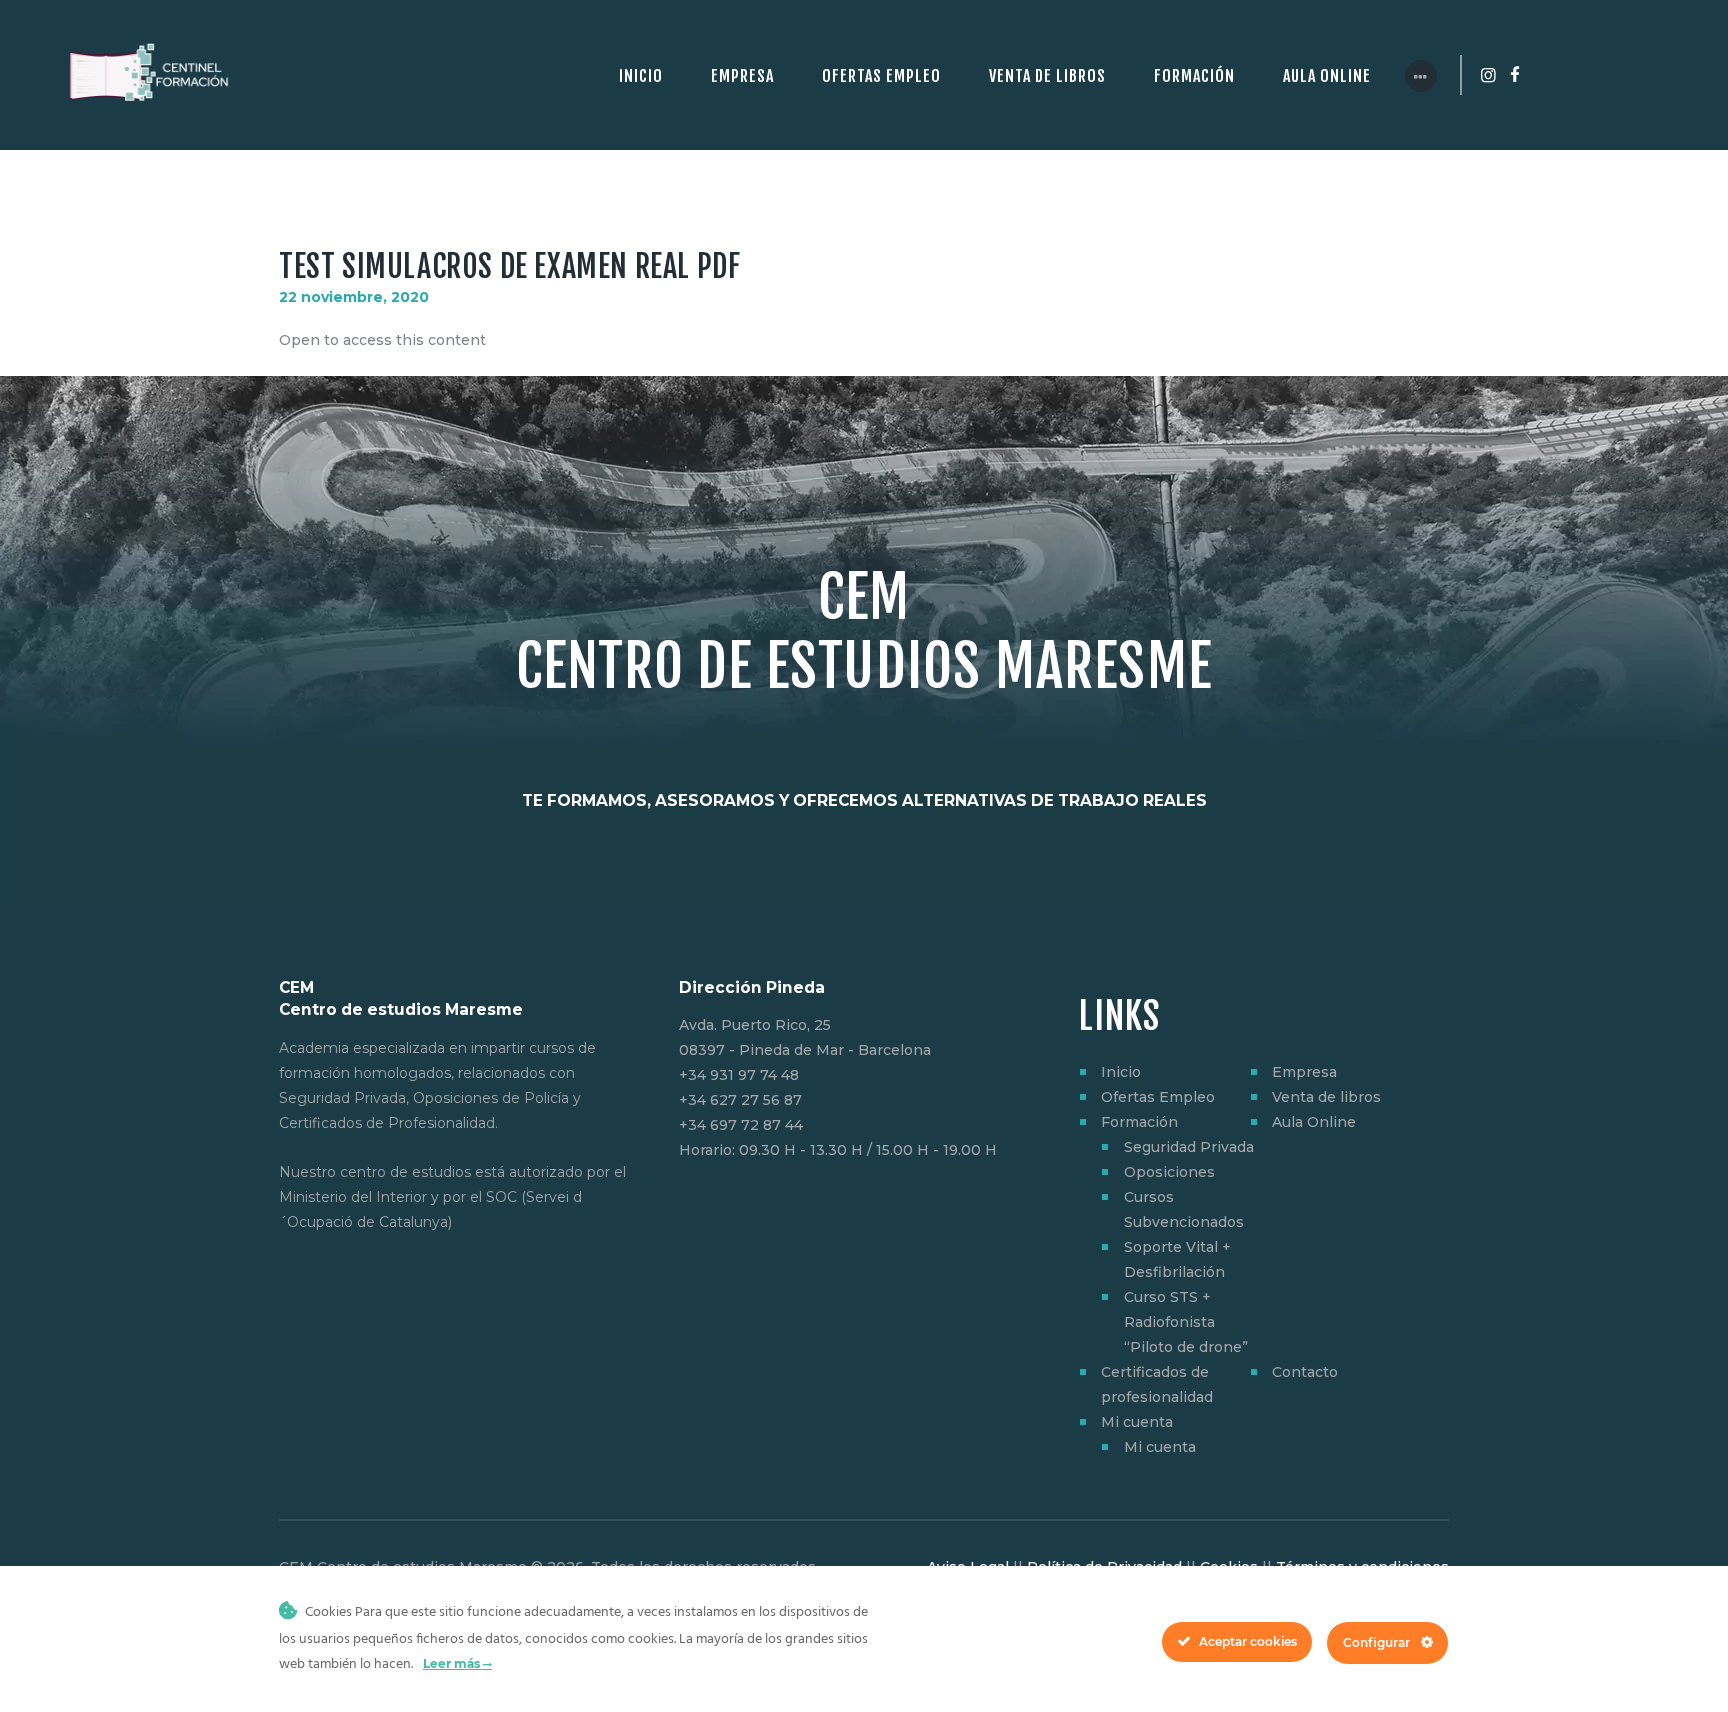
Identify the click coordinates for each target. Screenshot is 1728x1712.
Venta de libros (1326, 1097)
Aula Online (1314, 1122)
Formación (1139, 1122)
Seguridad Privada (1189, 1147)
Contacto (1305, 1372)
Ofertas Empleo (1158, 1097)
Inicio (1121, 1072)
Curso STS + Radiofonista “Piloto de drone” (1186, 1322)
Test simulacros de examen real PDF (509, 266)
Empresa (1304, 1072)
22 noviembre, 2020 (354, 297)
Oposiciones (1169, 1172)
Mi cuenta (1137, 1422)
